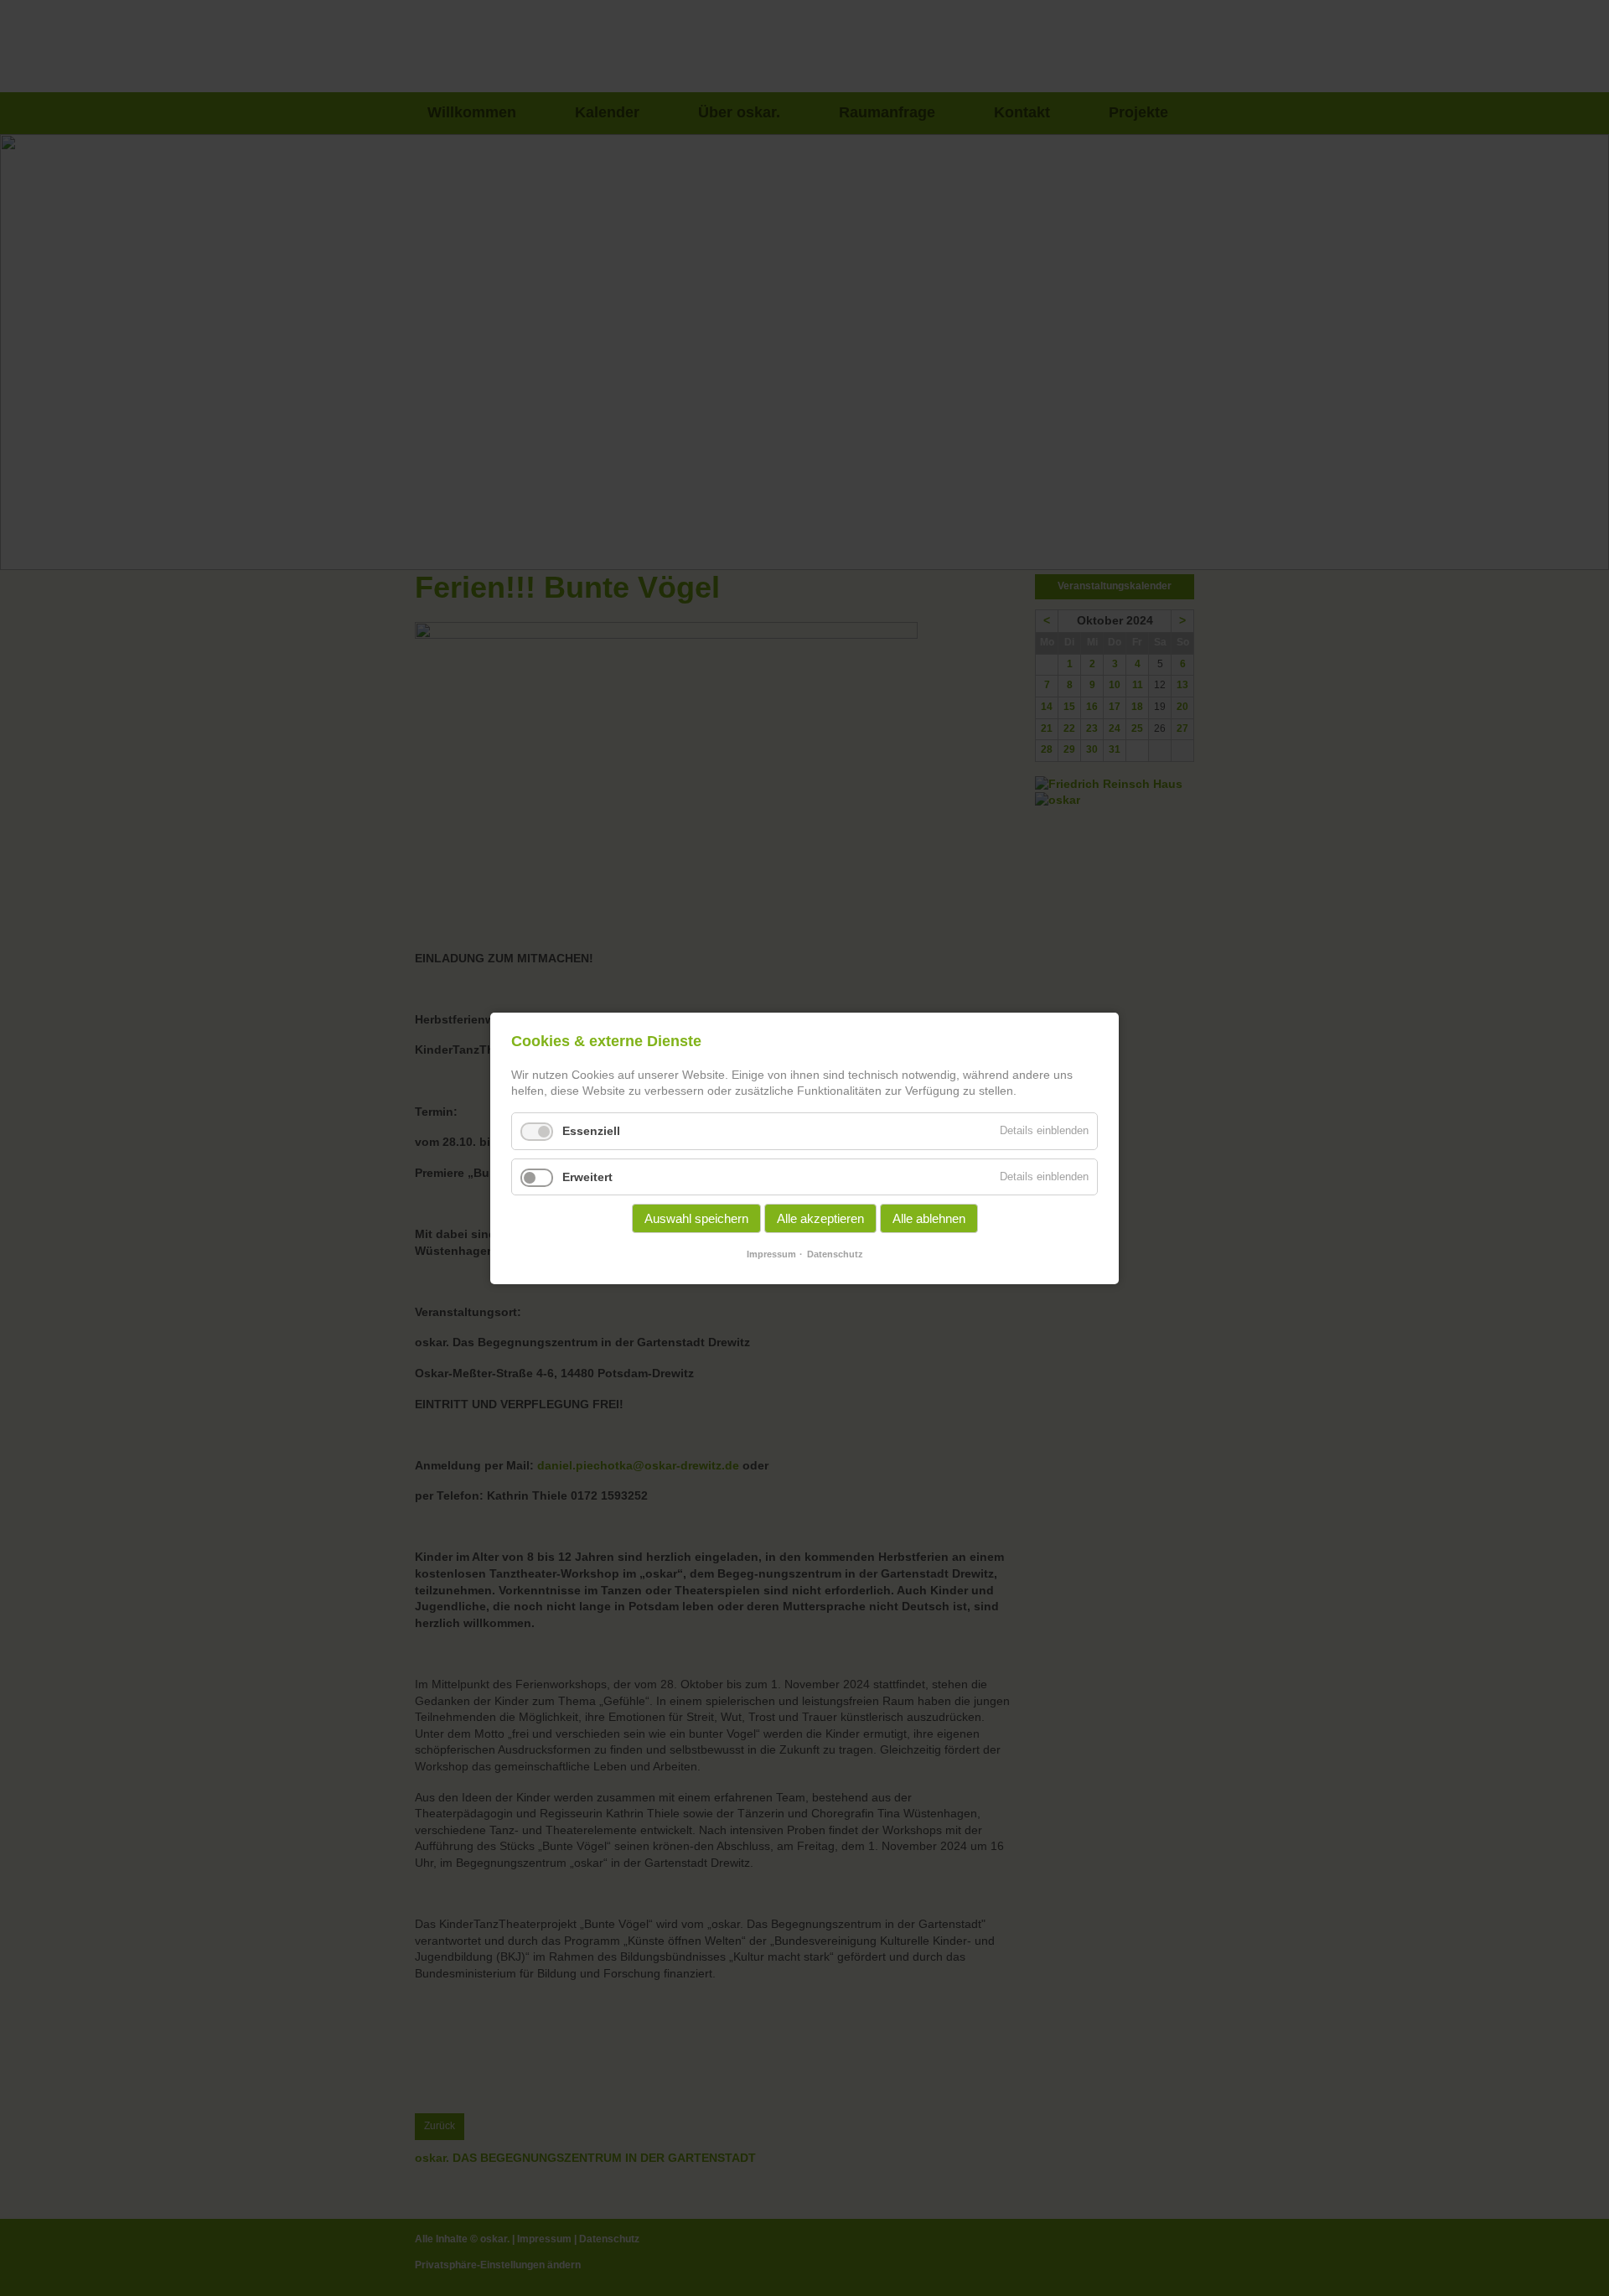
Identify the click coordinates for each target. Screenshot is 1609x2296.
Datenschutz (835, 1254)
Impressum (771, 1254)
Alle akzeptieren (820, 1218)
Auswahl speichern (696, 1218)
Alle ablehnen (929, 1218)
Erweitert (587, 1176)
